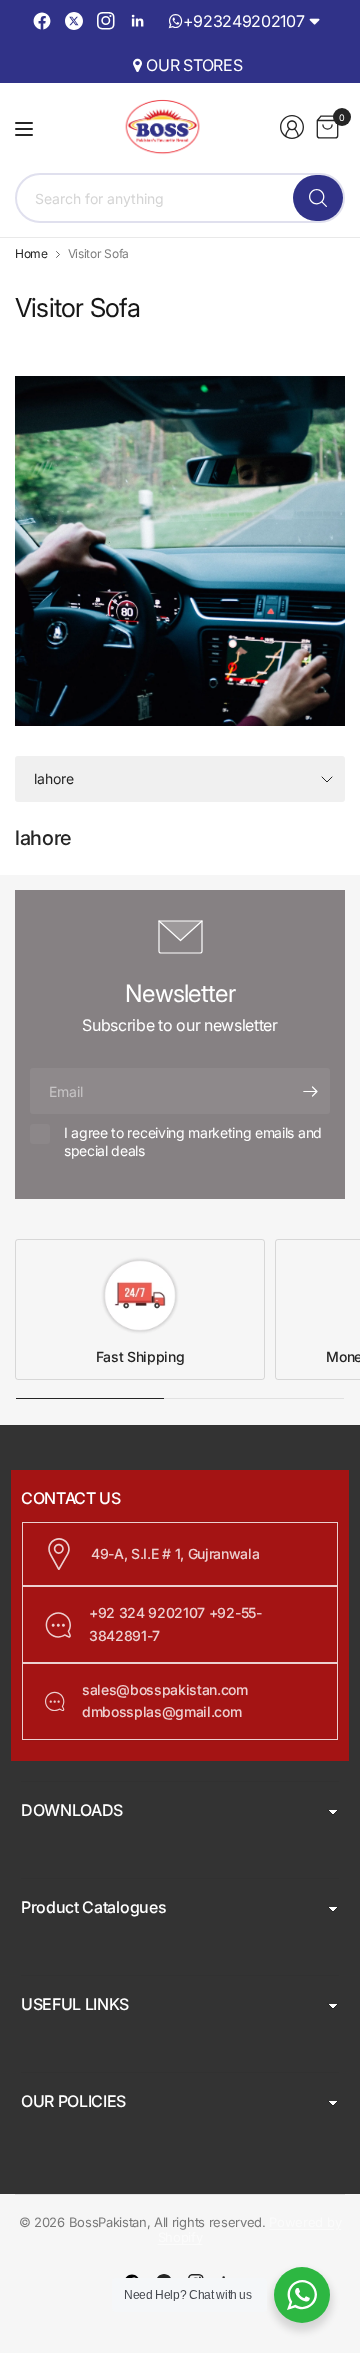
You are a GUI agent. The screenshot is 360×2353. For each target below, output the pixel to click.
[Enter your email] (310, 1091)
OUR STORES (194, 65)
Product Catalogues (93, 1907)
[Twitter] (74, 21)
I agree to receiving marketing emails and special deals (193, 1141)
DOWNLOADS (72, 1810)
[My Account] (292, 127)
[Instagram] (106, 21)
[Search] (318, 198)
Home (31, 254)
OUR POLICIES (73, 2101)
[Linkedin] (138, 21)
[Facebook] (42, 21)
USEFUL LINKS (75, 2004)
